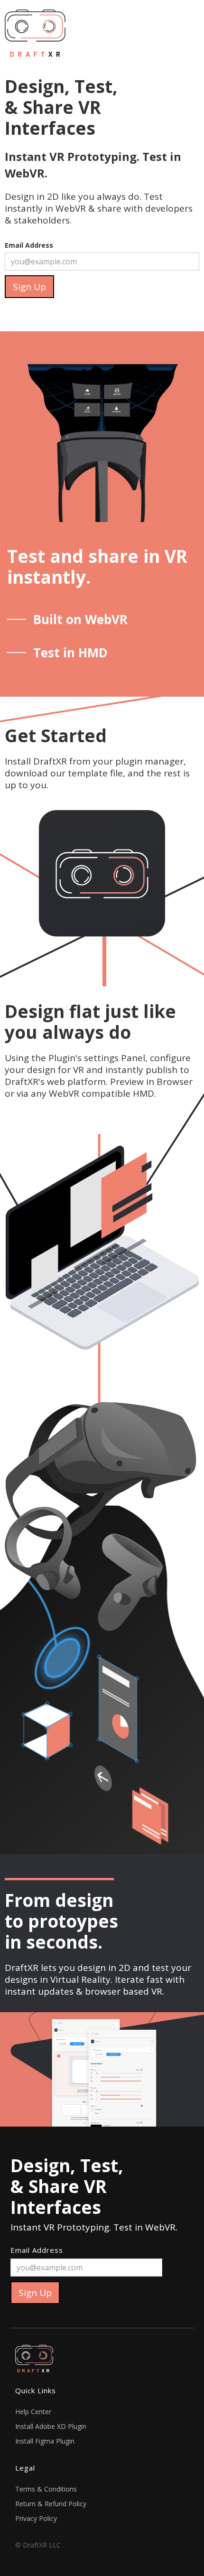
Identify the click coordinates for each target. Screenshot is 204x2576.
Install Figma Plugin (45, 2441)
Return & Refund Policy (51, 2504)
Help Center (33, 2412)
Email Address (29, 245)
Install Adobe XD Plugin (51, 2426)
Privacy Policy (36, 2518)
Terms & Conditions (46, 2489)
